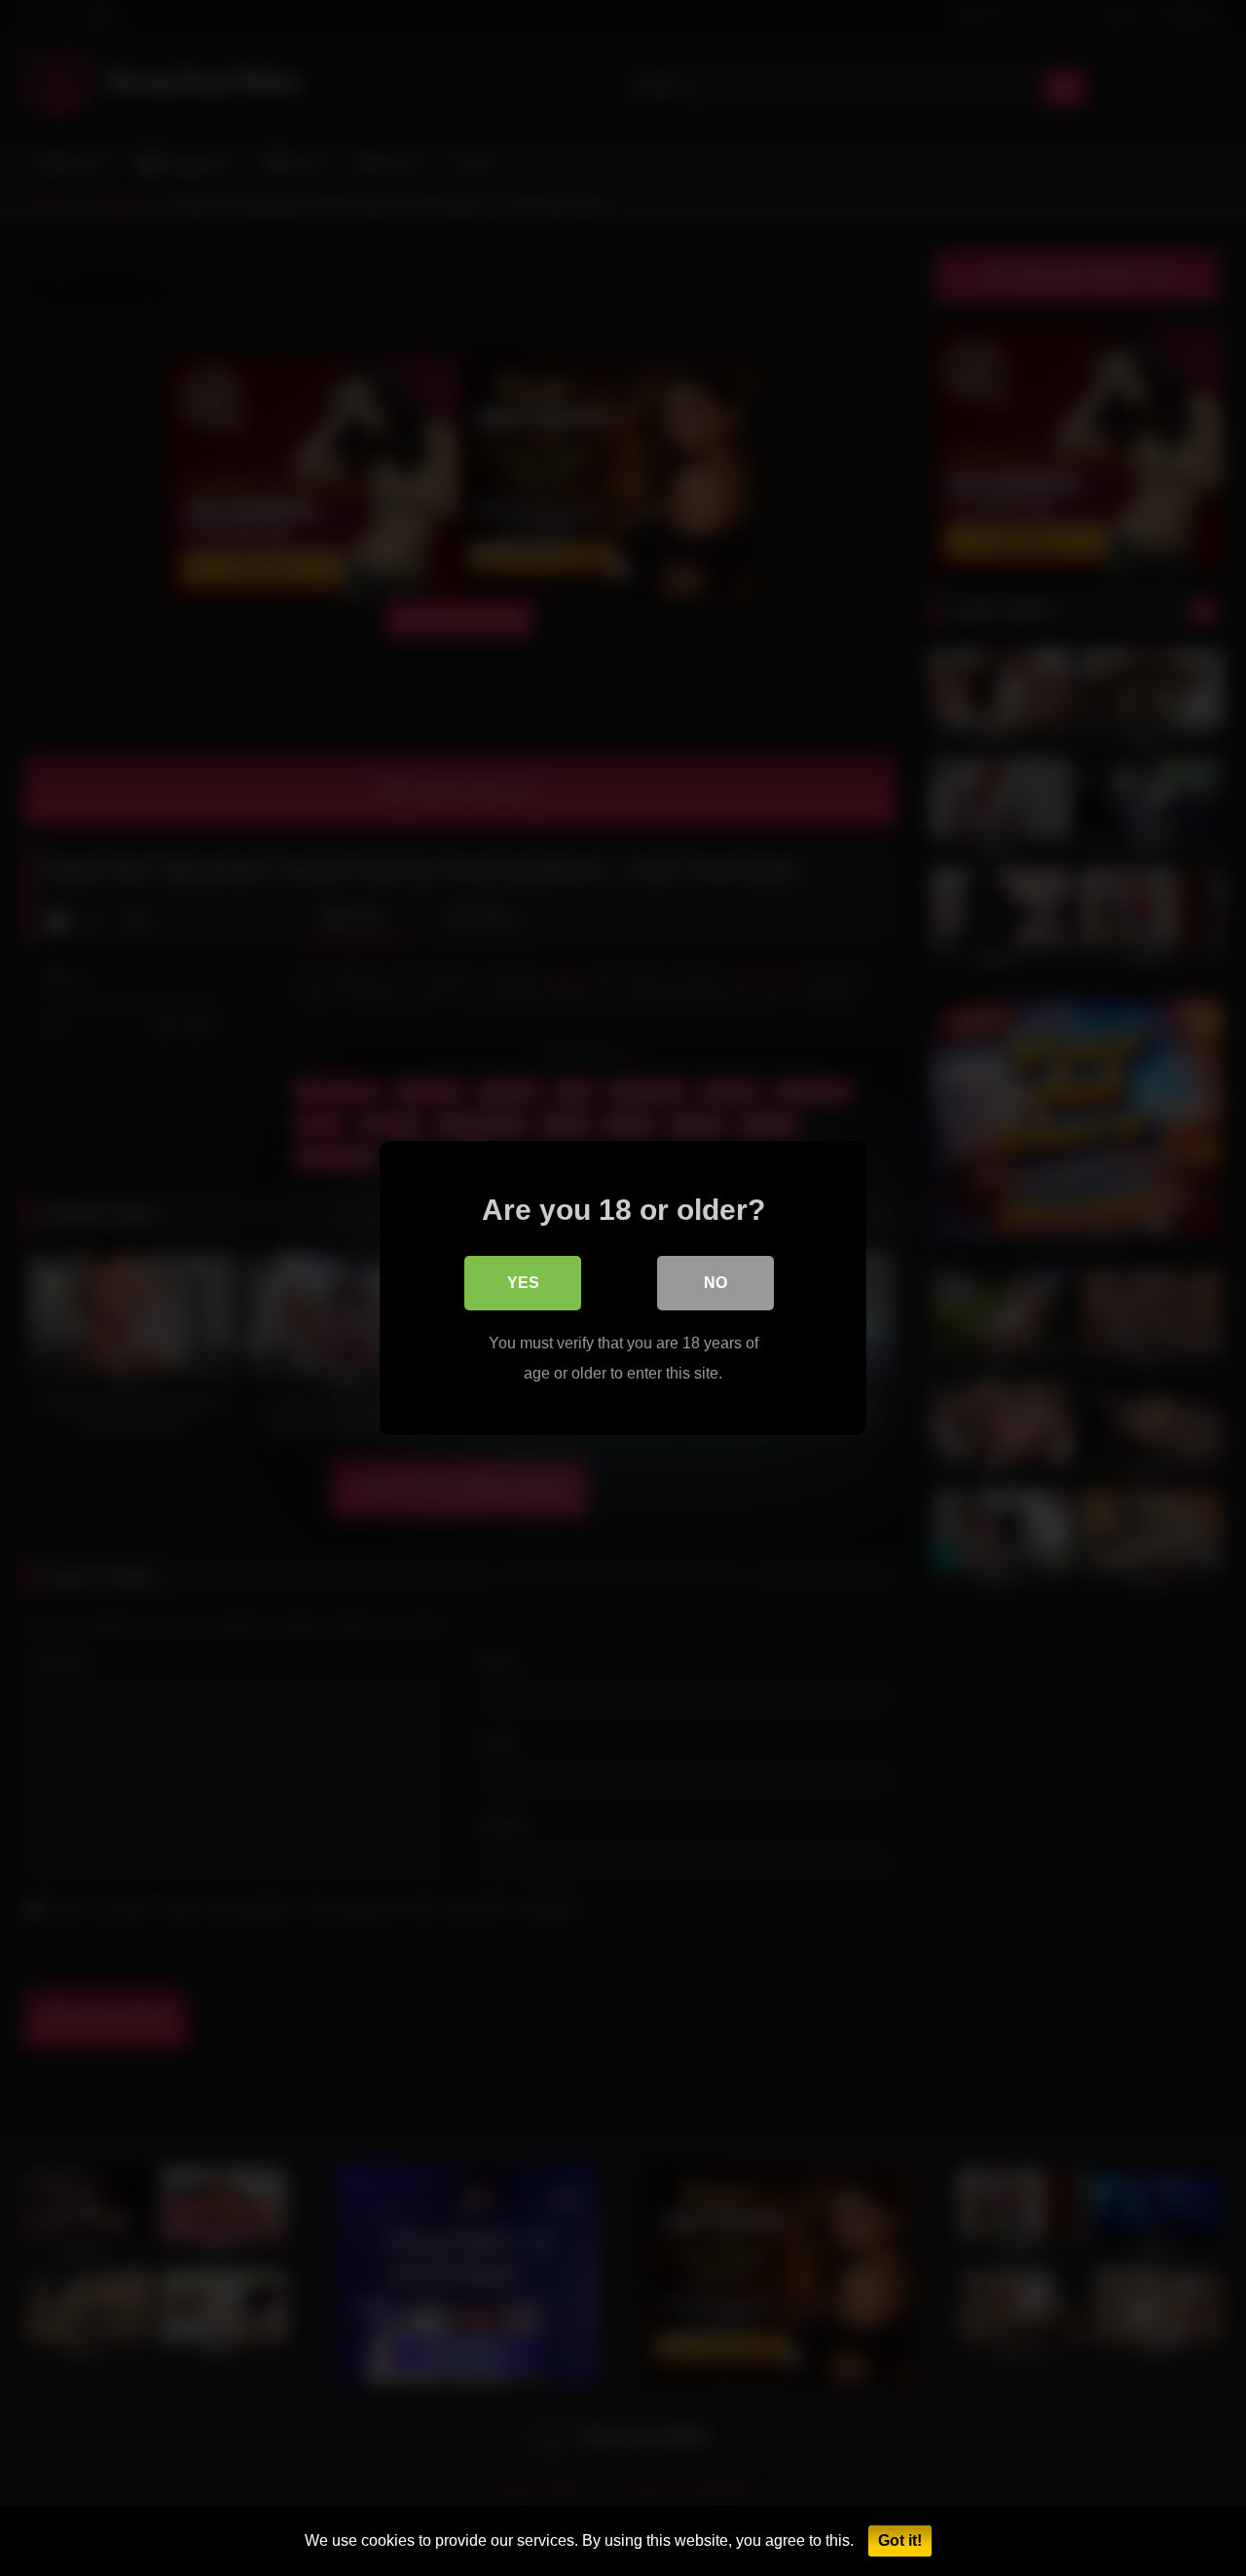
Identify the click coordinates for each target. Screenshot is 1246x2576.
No (715, 1283)
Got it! (900, 2540)
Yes (523, 1283)
